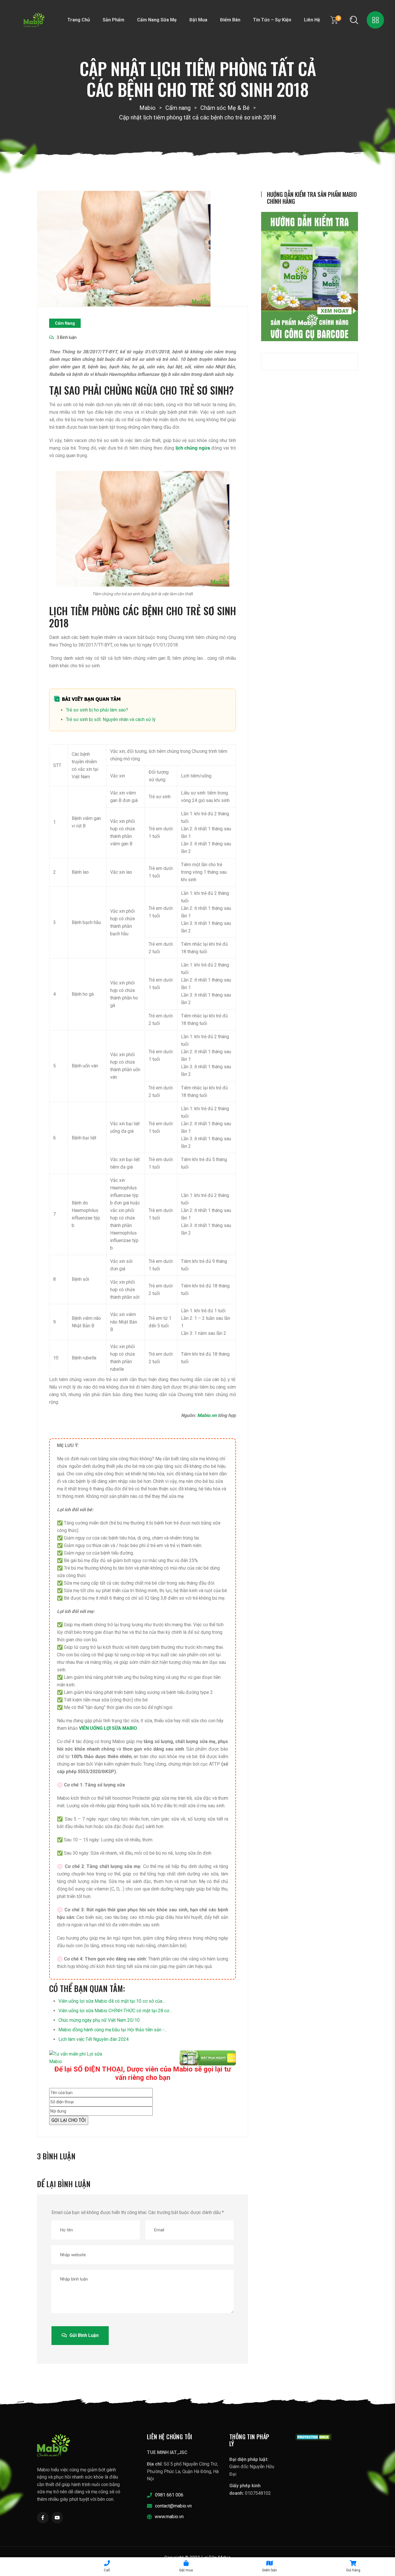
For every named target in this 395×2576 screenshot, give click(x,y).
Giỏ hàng (353, 2570)
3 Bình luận (67, 337)
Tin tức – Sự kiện (272, 20)
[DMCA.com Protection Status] (314, 2437)
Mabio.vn (207, 1415)
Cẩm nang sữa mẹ (157, 20)
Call (107, 2570)
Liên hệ (312, 20)
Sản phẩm (113, 20)
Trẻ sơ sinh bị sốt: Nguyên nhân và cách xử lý (111, 719)
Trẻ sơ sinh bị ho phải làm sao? (97, 710)
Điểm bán (230, 20)
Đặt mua (198, 20)
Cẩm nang (65, 323)
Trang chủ (79, 20)
